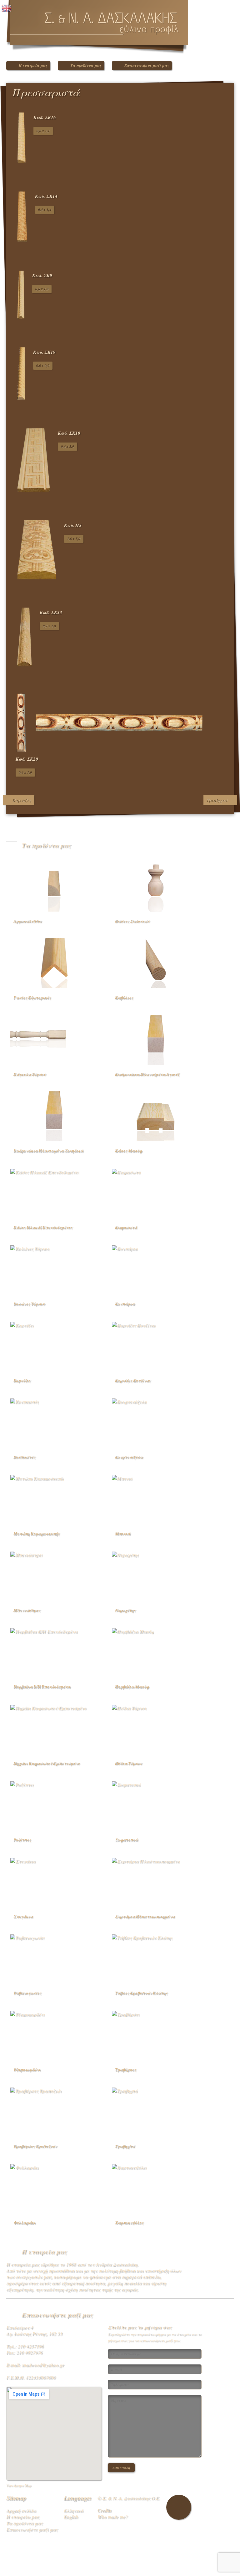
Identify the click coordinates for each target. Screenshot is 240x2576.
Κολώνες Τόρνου (29, 1304)
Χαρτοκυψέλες (129, 2223)
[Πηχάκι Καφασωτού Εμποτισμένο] (54, 1729)
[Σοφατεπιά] (156, 1805)
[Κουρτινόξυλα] (156, 1423)
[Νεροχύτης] (156, 1576)
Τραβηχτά (217, 800)
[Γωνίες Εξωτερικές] (54, 963)
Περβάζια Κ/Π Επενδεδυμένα (42, 1687)
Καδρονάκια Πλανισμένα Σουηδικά (48, 1151)
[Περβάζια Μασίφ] (156, 1652)
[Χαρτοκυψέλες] (156, 2188)
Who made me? (113, 2517)
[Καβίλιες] (156, 963)
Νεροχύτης (125, 1610)
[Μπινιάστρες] (54, 1576)
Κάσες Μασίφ (128, 1151)
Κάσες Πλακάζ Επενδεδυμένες (43, 1227)
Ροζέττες (22, 1840)
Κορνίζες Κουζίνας (133, 1380)
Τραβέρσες (126, 2069)
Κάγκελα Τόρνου (30, 1074)
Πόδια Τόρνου (128, 1763)
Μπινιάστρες (27, 1610)
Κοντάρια (125, 1304)
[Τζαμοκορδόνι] (54, 2035)
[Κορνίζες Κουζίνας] (156, 1346)
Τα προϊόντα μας (86, 65)
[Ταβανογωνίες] (54, 1958)
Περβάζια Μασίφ (132, 1687)
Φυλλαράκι (25, 2223)
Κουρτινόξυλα (129, 1457)
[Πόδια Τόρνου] (156, 1729)
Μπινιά (123, 1533)
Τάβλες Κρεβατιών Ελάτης (141, 1993)
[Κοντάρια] (156, 1269)
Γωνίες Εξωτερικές (32, 998)
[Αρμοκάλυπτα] (54, 887)
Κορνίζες (22, 800)
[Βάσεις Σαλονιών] (156, 887)
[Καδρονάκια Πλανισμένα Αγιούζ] (156, 1040)
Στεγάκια (23, 1916)
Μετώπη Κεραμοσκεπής (37, 1533)
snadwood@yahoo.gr (43, 2365)
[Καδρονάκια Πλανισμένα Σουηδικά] (54, 1116)
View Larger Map (19, 2485)
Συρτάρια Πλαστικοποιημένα (145, 1916)
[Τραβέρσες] (156, 2035)
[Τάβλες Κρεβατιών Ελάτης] (156, 1958)
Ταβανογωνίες (27, 1993)
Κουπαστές (24, 1457)
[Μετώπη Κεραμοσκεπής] (54, 1499)
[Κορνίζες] (54, 1346)
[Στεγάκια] (54, 1882)
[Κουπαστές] (54, 1423)
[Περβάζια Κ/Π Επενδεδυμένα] (54, 1652)
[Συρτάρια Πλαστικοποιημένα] (156, 1882)
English (71, 2517)
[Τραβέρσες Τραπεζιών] (54, 2112)
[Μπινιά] (156, 1499)
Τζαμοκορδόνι (27, 2069)
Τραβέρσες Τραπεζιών (35, 2146)
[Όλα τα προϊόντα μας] (223, 95)
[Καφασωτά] (156, 1193)
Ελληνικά (73, 2510)
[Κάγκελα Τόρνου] (54, 1040)
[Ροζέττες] (54, 1805)
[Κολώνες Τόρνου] (54, 1269)
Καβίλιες (124, 998)
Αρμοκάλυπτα (27, 921)
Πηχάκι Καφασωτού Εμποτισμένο (47, 1763)
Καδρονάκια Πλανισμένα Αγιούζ (147, 1074)
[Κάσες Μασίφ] (156, 1116)
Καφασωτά (126, 1227)
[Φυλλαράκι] (54, 2188)
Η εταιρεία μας (33, 65)
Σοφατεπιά (126, 1840)
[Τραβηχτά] (156, 2112)
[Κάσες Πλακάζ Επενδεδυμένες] (54, 1193)
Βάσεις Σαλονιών (132, 921)
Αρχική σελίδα (21, 2510)
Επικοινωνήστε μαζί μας (147, 65)
